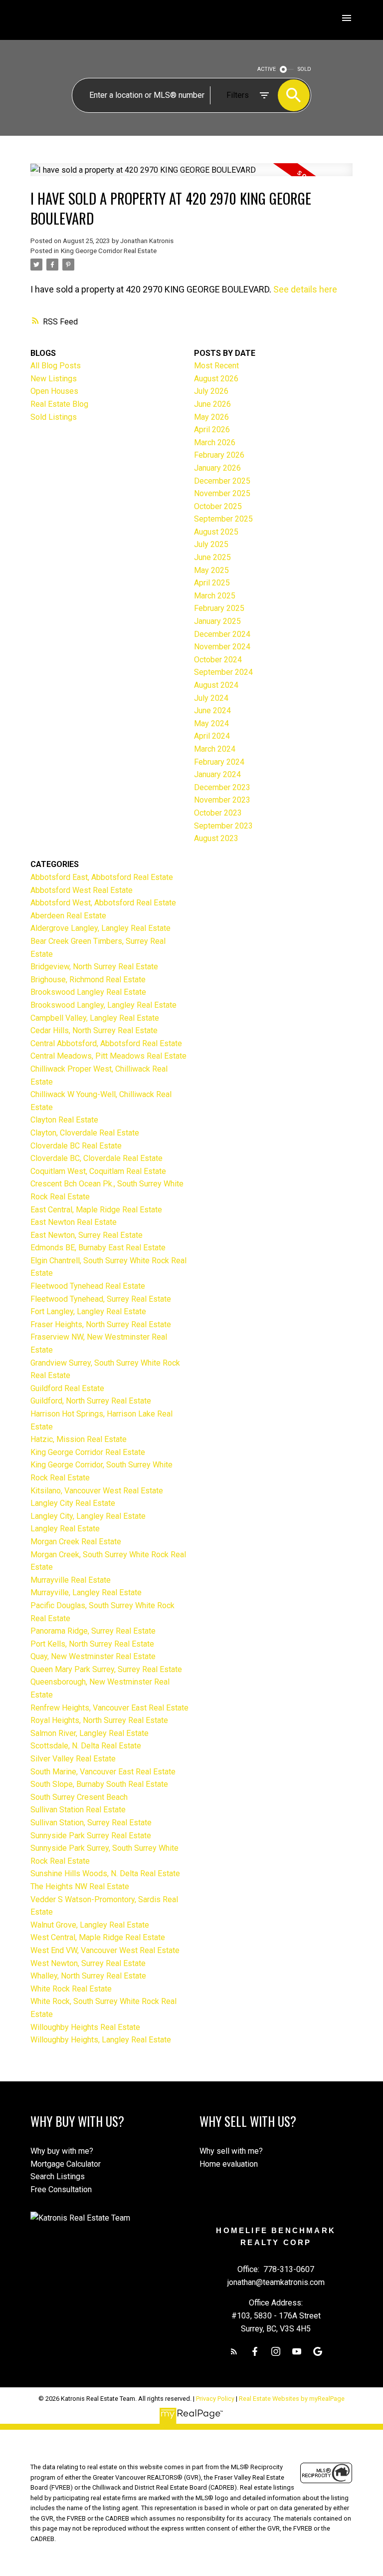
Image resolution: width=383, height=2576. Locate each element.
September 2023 (223, 826)
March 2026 (215, 442)
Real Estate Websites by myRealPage (292, 2399)
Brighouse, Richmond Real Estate (88, 980)
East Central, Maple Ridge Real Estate (96, 1210)
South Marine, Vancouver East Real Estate (103, 1772)
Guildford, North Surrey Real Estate (91, 1401)
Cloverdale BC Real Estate (76, 1146)
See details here (305, 289)
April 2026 (212, 429)
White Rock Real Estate (71, 1989)
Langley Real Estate (65, 1529)
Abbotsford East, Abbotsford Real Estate (102, 877)
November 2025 (222, 493)
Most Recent (216, 366)
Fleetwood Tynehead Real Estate (88, 1286)
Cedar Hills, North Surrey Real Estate (94, 1030)
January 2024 (217, 774)
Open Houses (54, 391)
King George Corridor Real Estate (109, 251)
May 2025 (211, 570)
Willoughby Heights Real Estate (85, 2027)
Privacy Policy (215, 2399)
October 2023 (218, 813)
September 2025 (223, 519)
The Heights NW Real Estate (80, 1886)
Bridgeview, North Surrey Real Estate (94, 967)
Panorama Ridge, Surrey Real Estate (93, 1631)
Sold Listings (54, 417)
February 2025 (219, 608)
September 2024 (223, 672)
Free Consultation (61, 2189)
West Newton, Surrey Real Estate (88, 1963)
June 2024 (212, 711)
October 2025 (218, 506)
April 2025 (212, 583)
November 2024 (222, 647)
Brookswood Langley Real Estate (88, 992)
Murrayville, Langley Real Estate (86, 1592)
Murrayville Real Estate (71, 1580)
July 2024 (211, 698)
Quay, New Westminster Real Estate (93, 1656)
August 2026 (216, 379)
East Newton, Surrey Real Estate (87, 1235)
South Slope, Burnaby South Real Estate (99, 1784)
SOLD (304, 69)
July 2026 (211, 391)
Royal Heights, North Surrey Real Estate (99, 1720)
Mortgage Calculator (66, 2164)
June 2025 (212, 557)
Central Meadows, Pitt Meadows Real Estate (108, 1056)
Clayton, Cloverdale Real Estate (85, 1133)
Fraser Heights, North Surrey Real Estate (101, 1324)
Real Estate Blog (59, 404)
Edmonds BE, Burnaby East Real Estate (98, 1248)
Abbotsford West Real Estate (82, 890)
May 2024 (211, 723)
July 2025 (211, 544)
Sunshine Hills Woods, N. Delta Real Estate (105, 1873)
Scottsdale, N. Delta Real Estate (86, 1746)
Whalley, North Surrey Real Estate (88, 1976)
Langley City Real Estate (73, 1503)
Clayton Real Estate (64, 1120)
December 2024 (222, 634)
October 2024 (218, 660)
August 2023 (216, 838)
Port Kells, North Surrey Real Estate (92, 1644)
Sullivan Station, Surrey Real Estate (91, 1823)
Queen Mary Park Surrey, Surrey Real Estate (106, 1669)
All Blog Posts (56, 366)
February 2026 (219, 455)
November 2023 (222, 800)
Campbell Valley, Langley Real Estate (95, 1018)
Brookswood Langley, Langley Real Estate (103, 1005)
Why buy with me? (62, 2151)
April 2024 (212, 736)
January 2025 (217, 621)
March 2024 (215, 749)
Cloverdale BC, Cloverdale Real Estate (96, 1158)
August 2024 (216, 685)
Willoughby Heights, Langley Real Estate (101, 2040)
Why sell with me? (231, 2151)
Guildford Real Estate (67, 1388)
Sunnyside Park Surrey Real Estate (91, 1836)
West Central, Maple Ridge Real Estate (98, 1937)
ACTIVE (267, 69)
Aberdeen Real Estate (68, 916)
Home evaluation (229, 2164)
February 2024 (219, 762)
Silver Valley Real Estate (73, 1759)
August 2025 (216, 532)
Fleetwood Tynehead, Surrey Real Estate (101, 1299)
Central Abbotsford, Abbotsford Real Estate (106, 1043)
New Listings (54, 379)
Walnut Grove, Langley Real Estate (90, 1925)
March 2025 (215, 596)
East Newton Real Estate (74, 1222)
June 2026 (212, 404)
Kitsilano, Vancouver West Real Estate (97, 1491)
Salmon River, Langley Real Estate (90, 1733)
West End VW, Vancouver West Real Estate (105, 1950)
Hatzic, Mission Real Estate (79, 1439)
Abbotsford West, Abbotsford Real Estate (103, 903)
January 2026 (217, 468)
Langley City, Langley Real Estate (88, 1516)
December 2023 (222, 787)
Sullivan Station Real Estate (78, 1810)
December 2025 (222, 481)
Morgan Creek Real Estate (76, 1542)
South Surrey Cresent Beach (79, 1797)
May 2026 (211, 417)
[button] (234, 2351)
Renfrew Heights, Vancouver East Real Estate (109, 1708)
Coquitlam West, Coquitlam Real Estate (98, 1171)
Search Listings (58, 2176)
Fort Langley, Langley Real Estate (88, 1311)
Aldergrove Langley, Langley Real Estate (100, 928)
